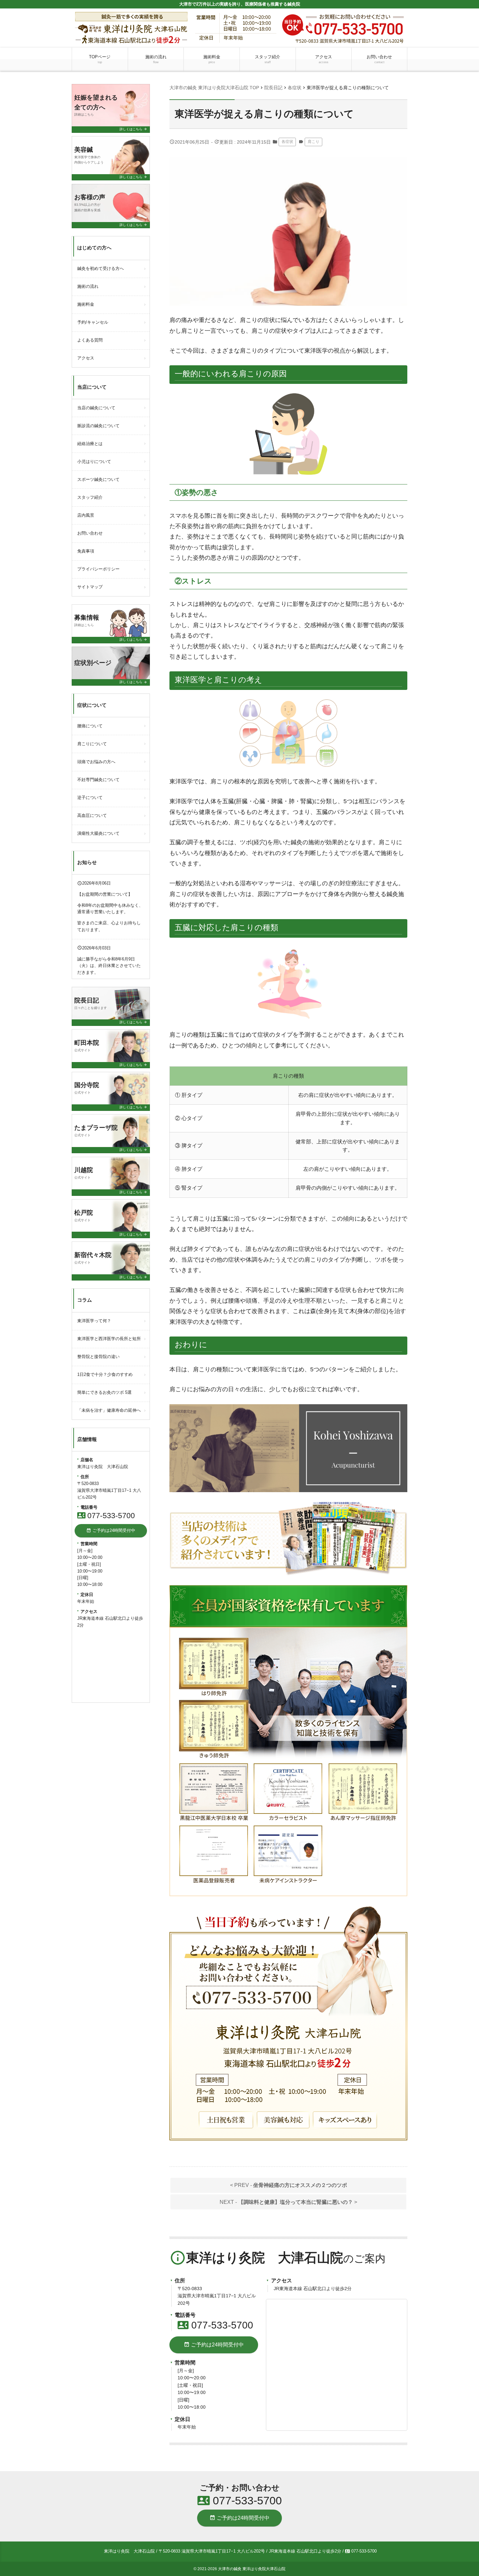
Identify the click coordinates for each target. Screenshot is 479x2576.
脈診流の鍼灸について (98, 426)
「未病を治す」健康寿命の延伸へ (109, 1410)
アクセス (324, 59)
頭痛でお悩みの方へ (96, 762)
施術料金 (212, 59)
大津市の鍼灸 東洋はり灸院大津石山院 (252, 2569)
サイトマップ (90, 587)
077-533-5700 (215, 2325)
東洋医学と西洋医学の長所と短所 (109, 1339)
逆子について (90, 798)
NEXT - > (288, 2202)
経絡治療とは (90, 444)
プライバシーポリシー (98, 569)
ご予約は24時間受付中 (214, 2345)
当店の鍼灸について (96, 408)
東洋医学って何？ (94, 1321)
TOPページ (100, 59)
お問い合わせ (379, 59)
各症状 (287, 142)
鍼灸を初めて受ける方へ (101, 268)
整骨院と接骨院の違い (98, 1357)
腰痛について (90, 726)
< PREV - (289, 2185)
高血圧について (92, 815)
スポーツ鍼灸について (98, 479)
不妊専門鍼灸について (98, 780)
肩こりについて (92, 744)
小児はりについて (94, 462)
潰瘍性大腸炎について (98, 833)
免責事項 (86, 551)
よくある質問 (90, 340)
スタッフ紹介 (268, 59)
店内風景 (86, 515)
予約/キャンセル (93, 322)
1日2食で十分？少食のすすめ (105, 1374)
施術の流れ (156, 59)
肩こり (313, 142)
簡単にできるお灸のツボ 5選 (104, 1392)
